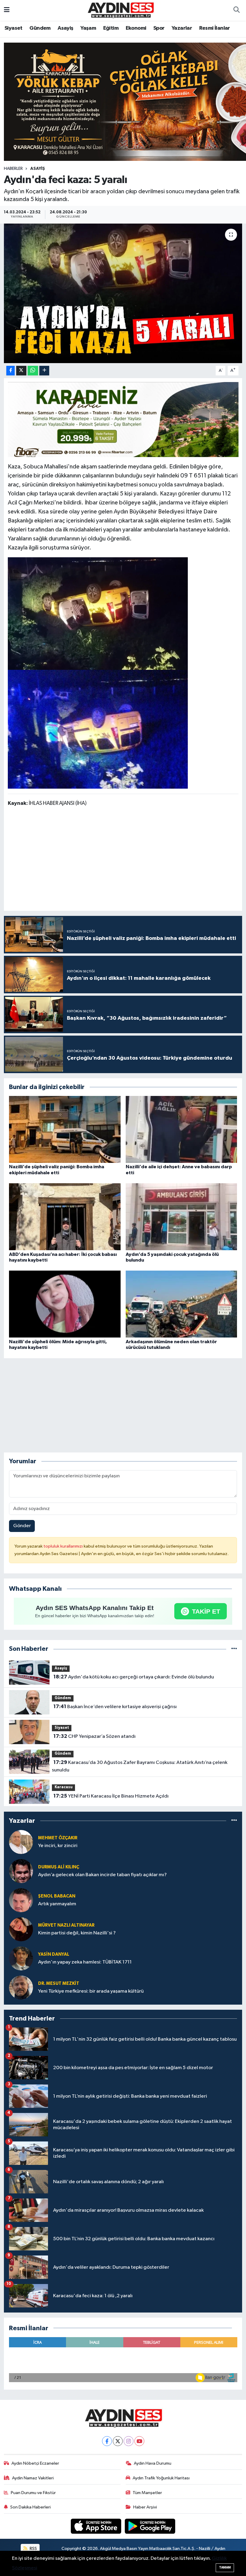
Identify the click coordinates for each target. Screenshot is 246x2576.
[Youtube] (139, 2441)
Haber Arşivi (145, 2507)
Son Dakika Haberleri (30, 2507)
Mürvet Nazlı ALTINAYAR (66, 1925)
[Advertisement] (123, 860)
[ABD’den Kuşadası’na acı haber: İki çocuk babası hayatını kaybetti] (65, 1217)
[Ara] (236, 11)
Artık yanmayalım (57, 1904)
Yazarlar (182, 28)
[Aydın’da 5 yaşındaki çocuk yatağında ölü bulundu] (181, 1217)
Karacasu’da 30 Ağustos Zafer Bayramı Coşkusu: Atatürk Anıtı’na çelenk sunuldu (139, 1766)
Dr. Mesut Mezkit (59, 1983)
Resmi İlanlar (215, 28)
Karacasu (64, 1787)
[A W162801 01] (98, 613)
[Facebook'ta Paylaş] (10, 371)
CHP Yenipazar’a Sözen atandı (94, 1736)
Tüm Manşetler (147, 2493)
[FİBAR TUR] (123, 421)
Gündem (40, 28)
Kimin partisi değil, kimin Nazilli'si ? (77, 1933)
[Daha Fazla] (44, 371)
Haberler (13, 169)
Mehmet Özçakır (58, 1838)
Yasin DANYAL (54, 1954)
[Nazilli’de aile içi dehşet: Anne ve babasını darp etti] (181, 1129)
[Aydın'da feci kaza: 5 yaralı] (123, 293)
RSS (33, 2549)
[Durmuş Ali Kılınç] (21, 1871)
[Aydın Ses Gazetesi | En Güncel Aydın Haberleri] (120, 10)
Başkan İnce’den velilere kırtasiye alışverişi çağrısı (115, 1707)
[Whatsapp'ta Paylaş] (33, 371)
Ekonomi (136, 28)
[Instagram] (129, 2441)
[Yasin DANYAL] (21, 1958)
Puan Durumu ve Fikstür (33, 2493)
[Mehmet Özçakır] (21, 1842)
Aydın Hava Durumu (153, 2463)
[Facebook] (107, 2441)
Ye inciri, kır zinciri (58, 1846)
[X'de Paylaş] (21, 371)
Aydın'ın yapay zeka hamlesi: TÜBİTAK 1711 (85, 1962)
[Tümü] (234, 1649)
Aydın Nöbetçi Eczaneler (35, 2463)
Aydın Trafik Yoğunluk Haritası (161, 2478)
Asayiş (65, 28)
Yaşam (88, 28)
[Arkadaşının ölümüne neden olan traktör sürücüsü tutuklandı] (181, 1304)
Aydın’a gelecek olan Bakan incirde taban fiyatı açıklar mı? (102, 1875)
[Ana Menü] (7, 10)
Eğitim (111, 28)
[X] (118, 2441)
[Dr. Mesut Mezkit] (21, 1987)
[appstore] (97, 2526)
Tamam (225, 2567)
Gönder (22, 1526)
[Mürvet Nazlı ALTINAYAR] (21, 1929)
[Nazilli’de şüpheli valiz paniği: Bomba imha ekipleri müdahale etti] (65, 1129)
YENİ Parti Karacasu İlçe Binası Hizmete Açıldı (111, 1796)
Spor (159, 28)
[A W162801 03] (98, 729)
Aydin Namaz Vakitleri (33, 2478)
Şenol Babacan (57, 1896)
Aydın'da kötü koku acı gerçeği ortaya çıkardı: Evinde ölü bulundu (134, 1677)
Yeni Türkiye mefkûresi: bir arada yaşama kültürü (91, 1991)
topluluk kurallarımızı (64, 1546)
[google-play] (150, 2526)
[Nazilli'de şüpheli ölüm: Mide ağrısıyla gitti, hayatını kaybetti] (65, 1304)
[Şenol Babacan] (21, 1900)
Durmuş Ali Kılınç (59, 1867)
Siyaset (13, 28)
